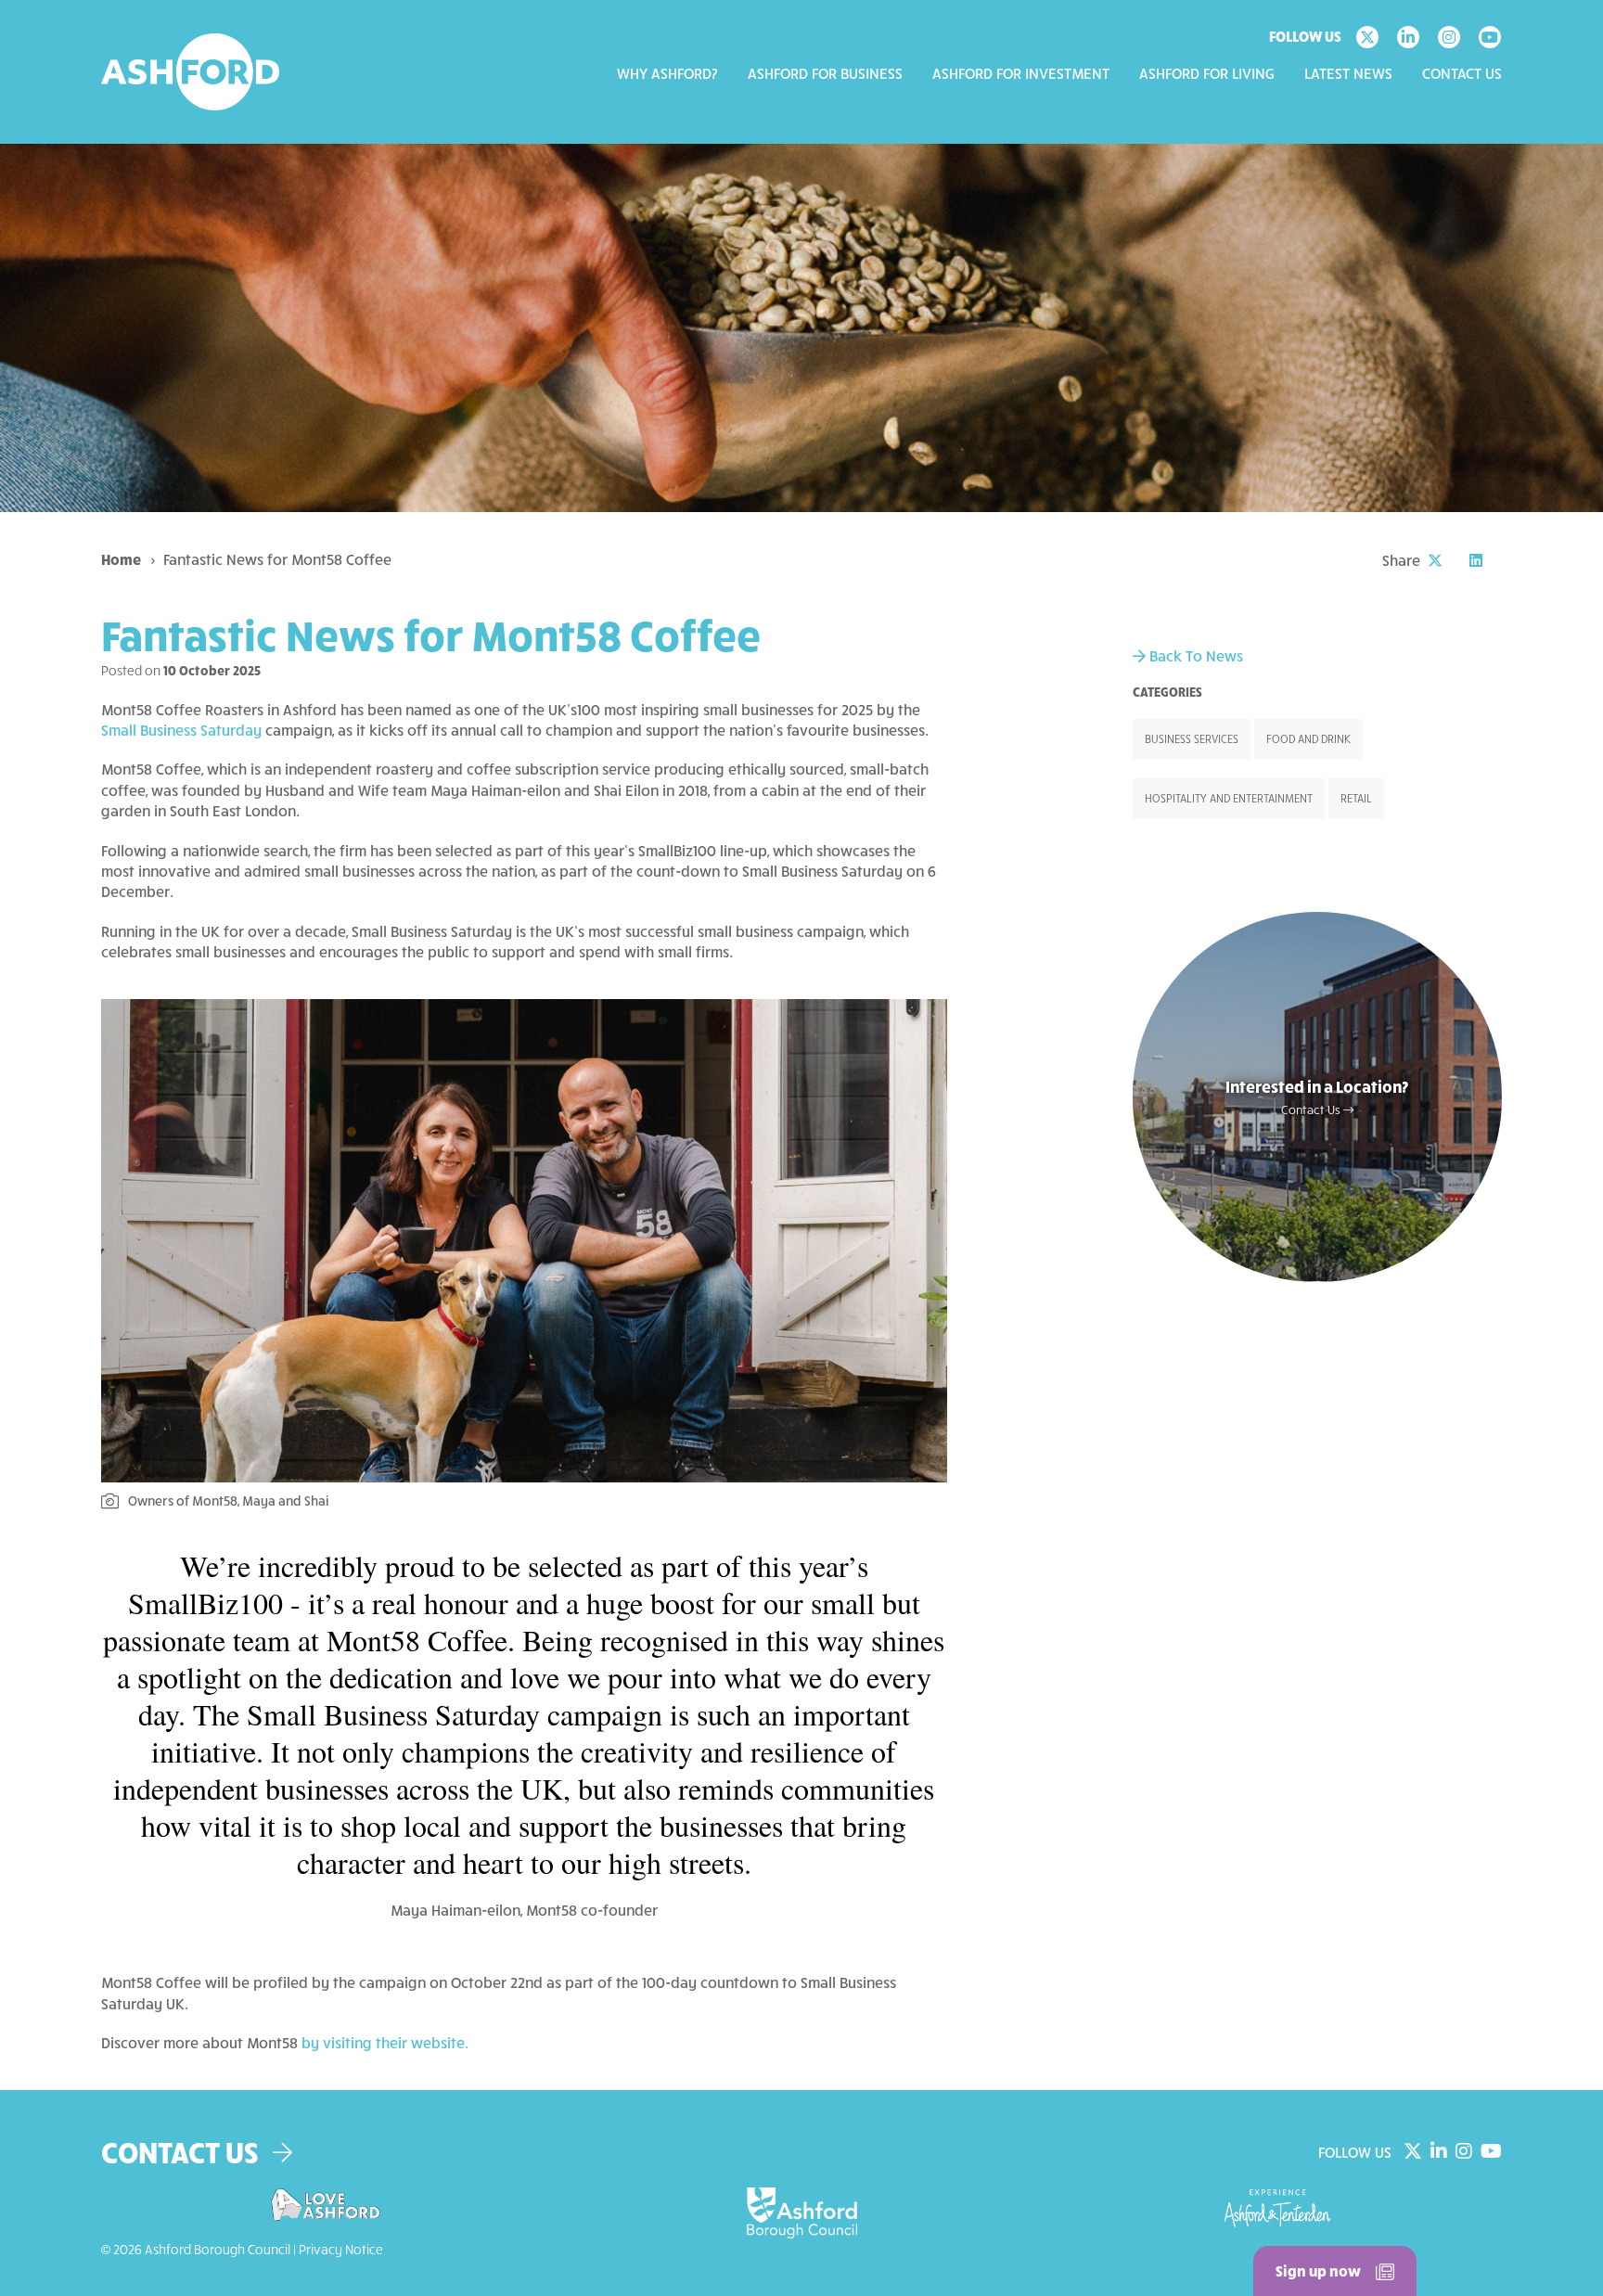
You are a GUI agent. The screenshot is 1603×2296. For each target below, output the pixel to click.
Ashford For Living (1207, 73)
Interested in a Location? (1317, 1097)
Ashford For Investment (1021, 73)
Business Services (1192, 739)
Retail (1356, 798)
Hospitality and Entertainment (1229, 798)
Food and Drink (1308, 739)
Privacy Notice (341, 2249)
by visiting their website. (385, 2042)
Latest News (1348, 73)
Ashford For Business (825, 73)
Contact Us (1462, 73)
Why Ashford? (667, 73)
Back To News (1194, 655)
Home (121, 559)
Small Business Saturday (181, 730)
